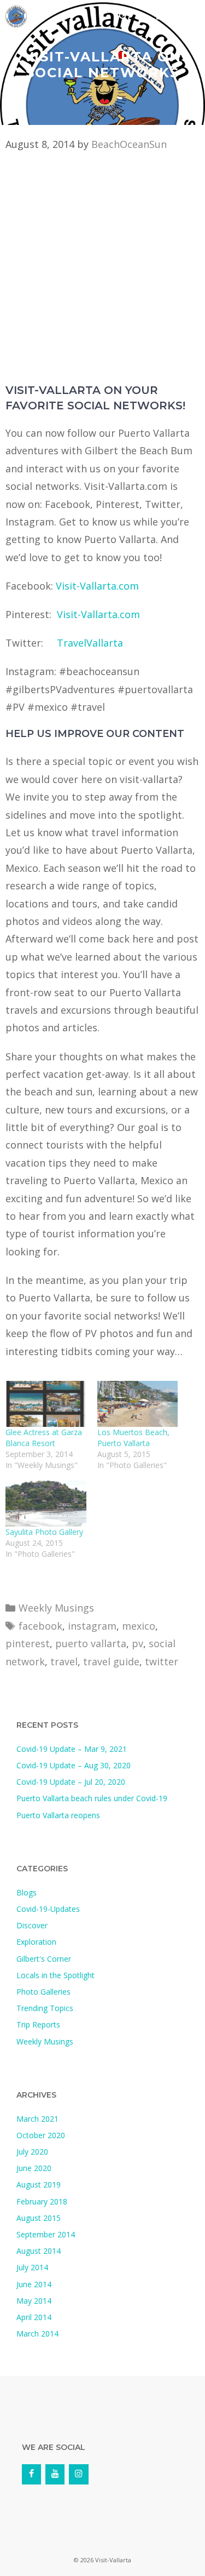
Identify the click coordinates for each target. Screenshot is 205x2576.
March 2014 (37, 2334)
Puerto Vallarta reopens (58, 1815)
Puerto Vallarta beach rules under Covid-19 (92, 1798)
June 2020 (34, 2168)
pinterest (28, 1643)
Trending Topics (45, 2008)
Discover (32, 1925)
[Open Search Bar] (123, 16)
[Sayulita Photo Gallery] (46, 1504)
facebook (40, 1626)
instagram (92, 1626)
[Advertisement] (102, 275)
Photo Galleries (43, 1992)
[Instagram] (78, 2474)
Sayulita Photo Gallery (44, 1532)
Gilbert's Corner (44, 1959)
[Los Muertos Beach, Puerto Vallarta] (138, 1404)
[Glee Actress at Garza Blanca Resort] (46, 1404)
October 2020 (41, 2135)
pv (137, 1643)
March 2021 (37, 2119)
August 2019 (39, 2184)
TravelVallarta (90, 643)
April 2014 (34, 2317)
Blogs (27, 1892)
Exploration (36, 1942)
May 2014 (34, 2301)
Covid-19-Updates (48, 1909)
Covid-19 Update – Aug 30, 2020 (74, 1765)
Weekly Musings (56, 1608)
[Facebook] (31, 2474)
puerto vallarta (91, 1643)
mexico (139, 1626)
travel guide (111, 1661)
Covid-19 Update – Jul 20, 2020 (71, 1782)
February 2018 (42, 2201)
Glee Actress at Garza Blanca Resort (44, 1438)
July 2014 (32, 2267)
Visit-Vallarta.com (97, 586)
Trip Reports (38, 2024)
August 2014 (39, 2251)
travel (64, 1661)
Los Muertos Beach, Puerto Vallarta (133, 1438)
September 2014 (46, 2234)
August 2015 (39, 2218)
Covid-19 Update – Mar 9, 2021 (72, 1749)
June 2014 (34, 2284)
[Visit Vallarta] (16, 16)
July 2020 (32, 2152)
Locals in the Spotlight (55, 1975)
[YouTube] (55, 2474)
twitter (162, 1661)
